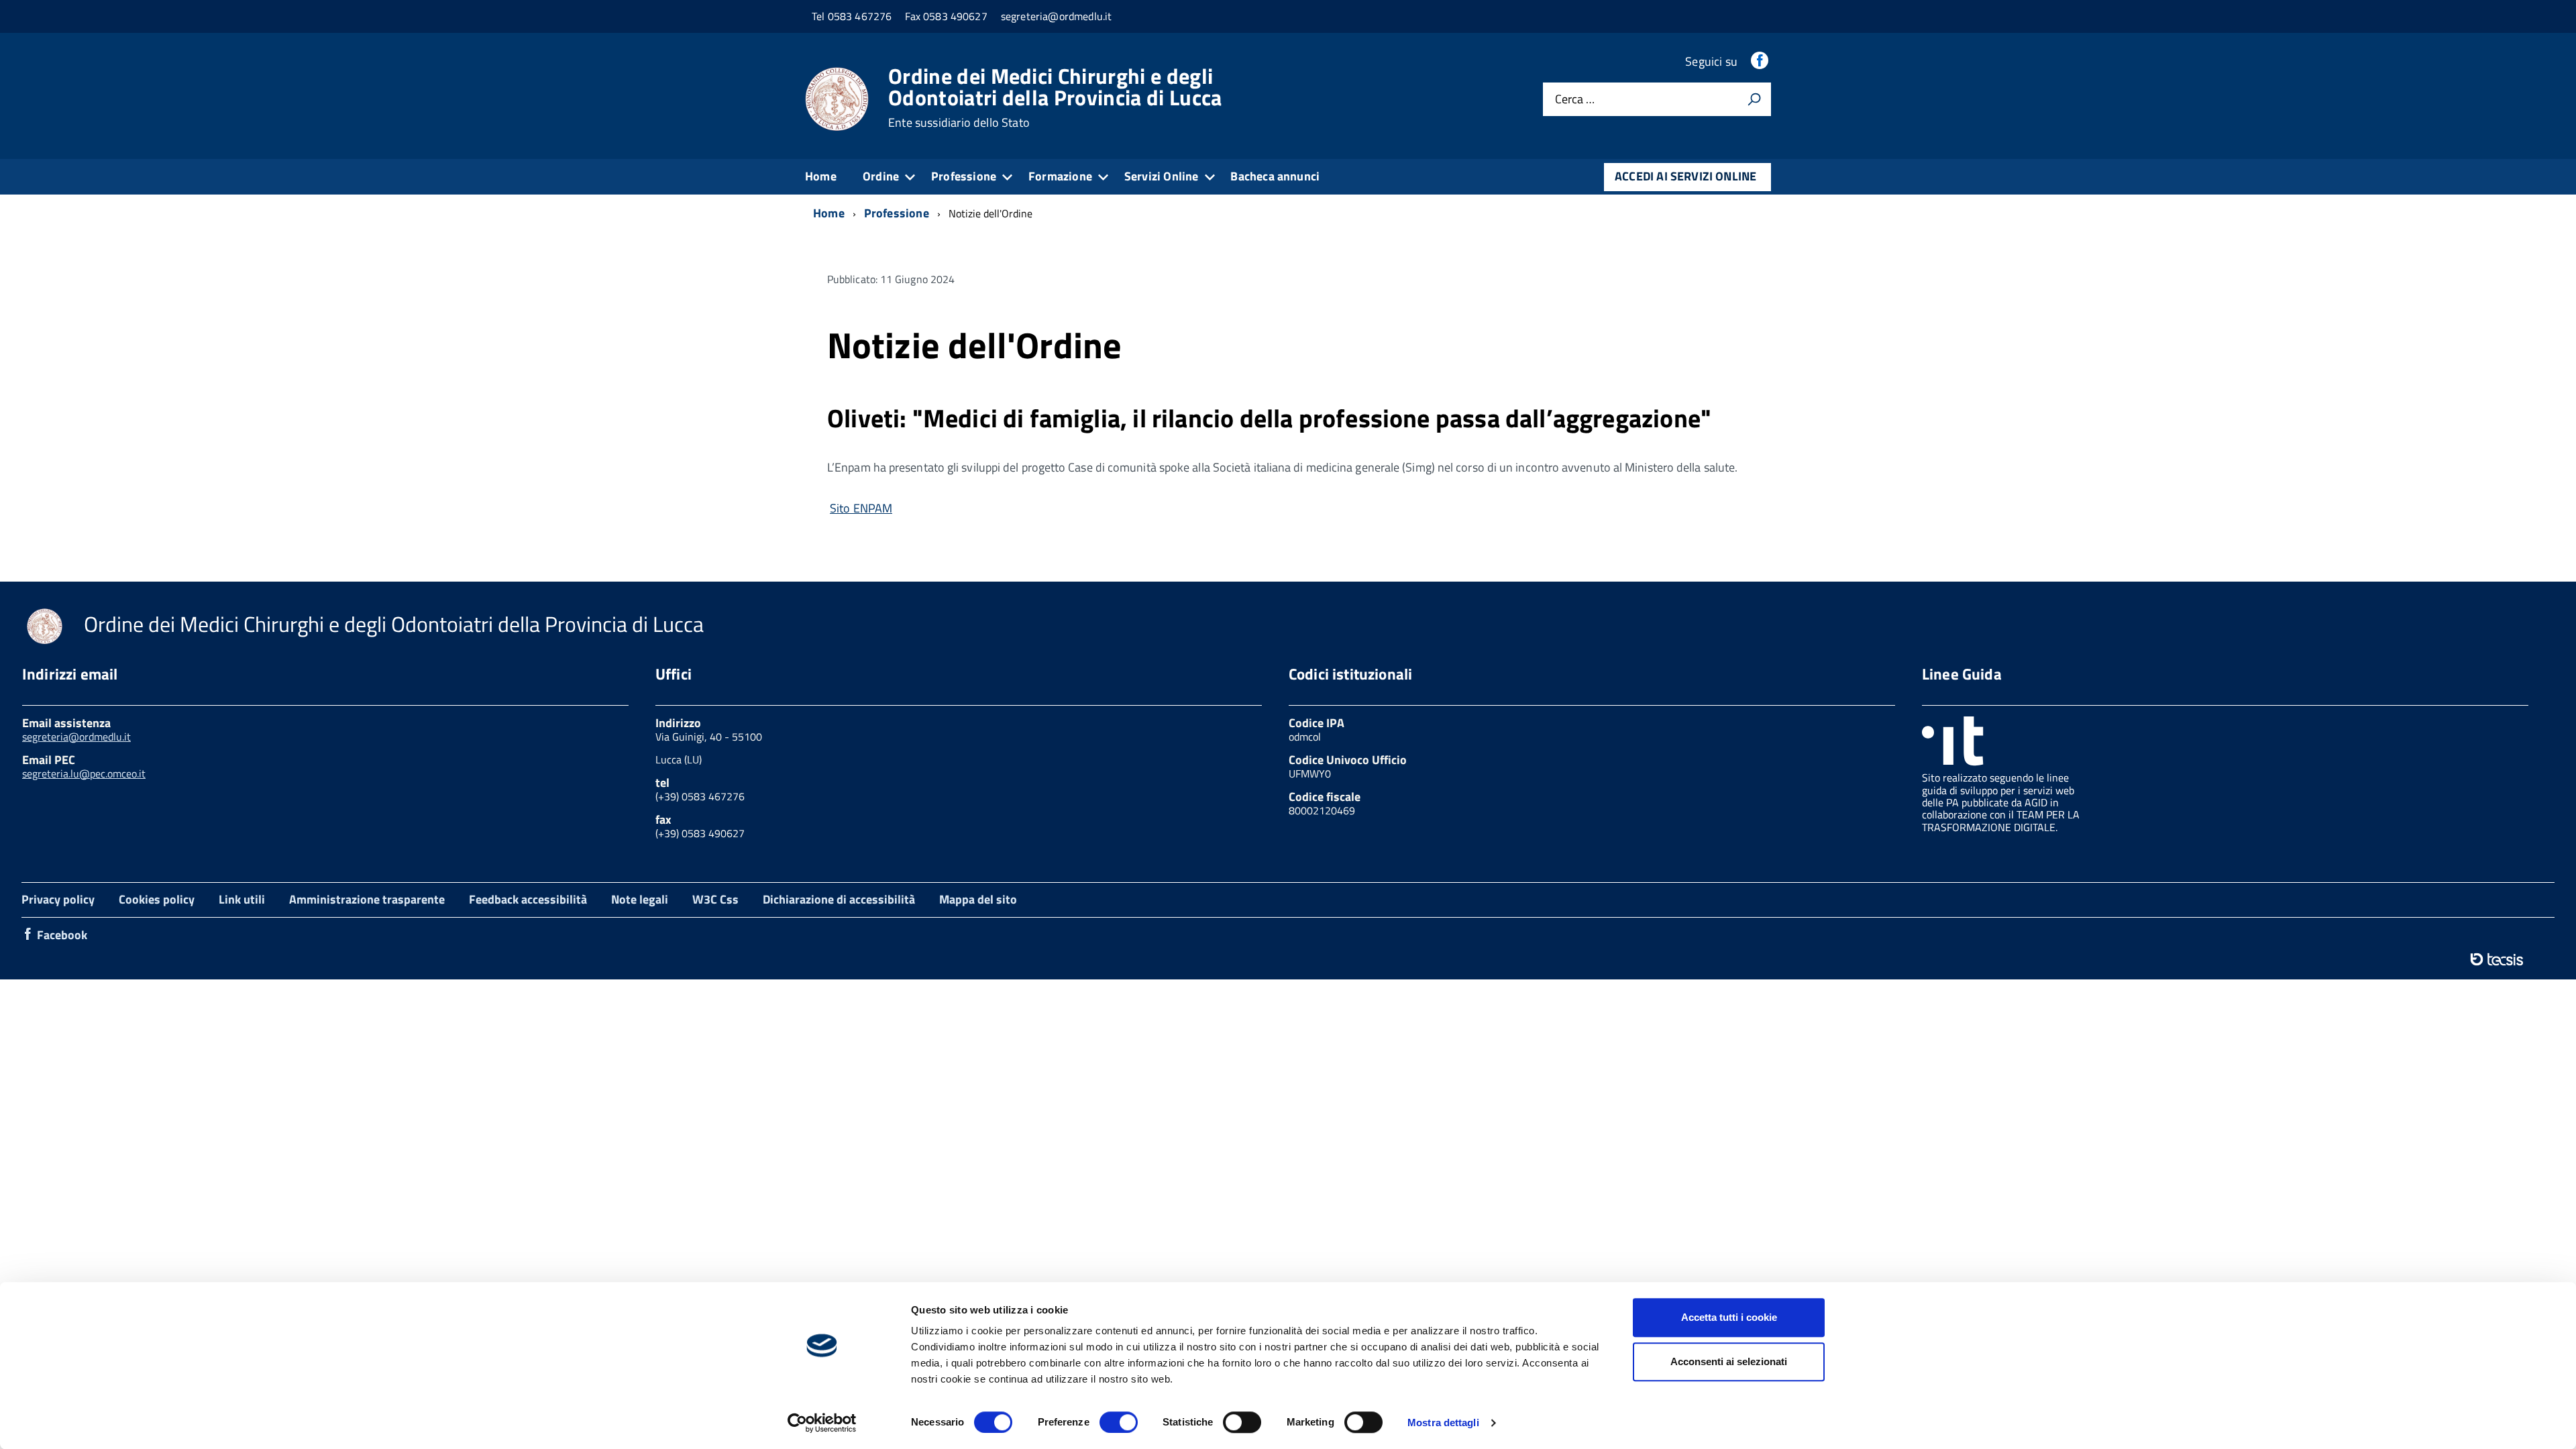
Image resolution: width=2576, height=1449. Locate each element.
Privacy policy (58, 899)
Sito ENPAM (861, 508)
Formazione (1060, 176)
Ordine (881, 176)
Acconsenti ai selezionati (1729, 1361)
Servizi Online (1162, 176)
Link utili (242, 899)
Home (821, 176)
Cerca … (1575, 100)
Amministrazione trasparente (367, 899)
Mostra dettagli (1443, 1423)
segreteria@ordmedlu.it (76, 737)
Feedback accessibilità (528, 899)
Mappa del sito (978, 899)
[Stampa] (1754, 99)
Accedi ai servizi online (1685, 176)
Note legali (640, 899)
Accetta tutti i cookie (1729, 1317)
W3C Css (715, 899)
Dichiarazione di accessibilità (839, 899)
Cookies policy (157, 899)
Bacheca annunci (1275, 176)
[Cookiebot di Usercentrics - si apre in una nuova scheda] (822, 1423)
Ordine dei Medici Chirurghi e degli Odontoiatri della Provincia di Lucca (1055, 97)
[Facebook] (1761, 61)
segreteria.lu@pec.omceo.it (84, 773)
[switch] (1119, 1422)
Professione (964, 176)
